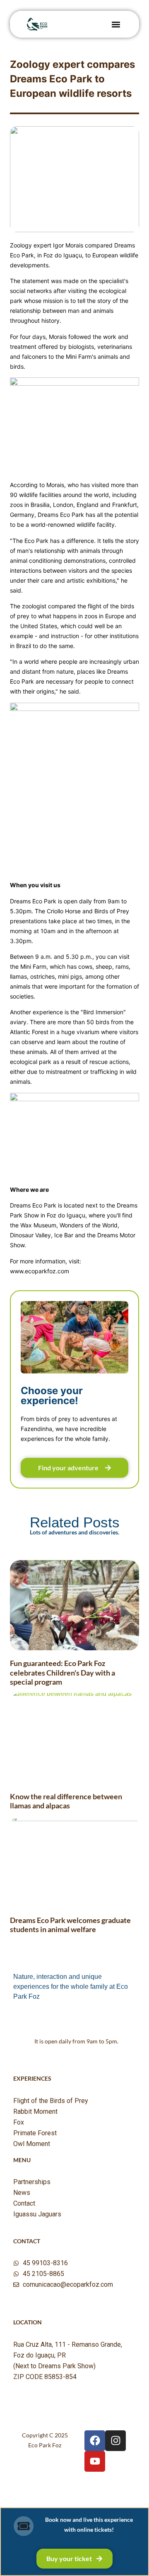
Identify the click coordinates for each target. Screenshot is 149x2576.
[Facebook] (95, 2441)
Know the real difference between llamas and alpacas (66, 1801)
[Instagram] (115, 2441)
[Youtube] (95, 2461)
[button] (116, 24)
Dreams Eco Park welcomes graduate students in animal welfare (70, 1925)
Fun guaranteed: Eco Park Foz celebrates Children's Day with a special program (62, 1672)
